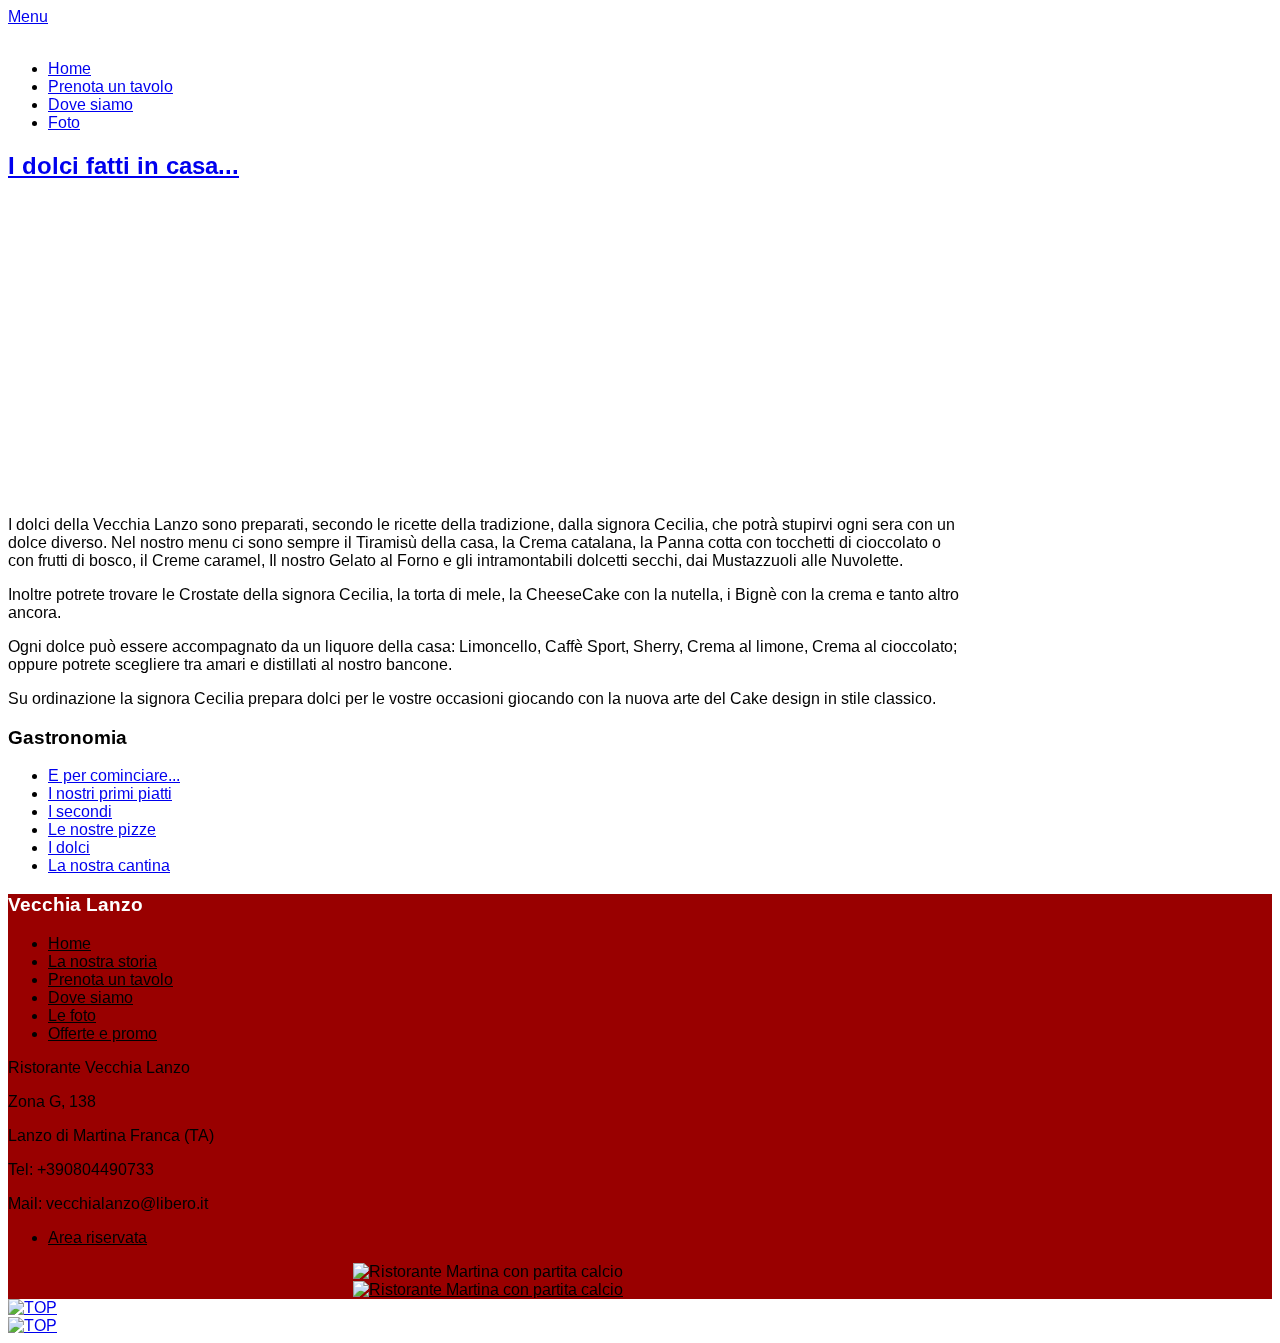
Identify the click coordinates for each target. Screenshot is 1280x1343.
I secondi (80, 811)
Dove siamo (90, 104)
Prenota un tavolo (110, 86)
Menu (28, 16)
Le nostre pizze (102, 829)
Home (69, 68)
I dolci (69, 847)
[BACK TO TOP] (32, 1307)
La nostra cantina (109, 865)
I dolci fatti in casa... (123, 165)
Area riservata (97, 1237)
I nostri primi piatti (110, 793)
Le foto (72, 1015)
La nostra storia (102, 961)
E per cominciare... (114, 775)
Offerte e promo (102, 1033)
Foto (64, 122)
